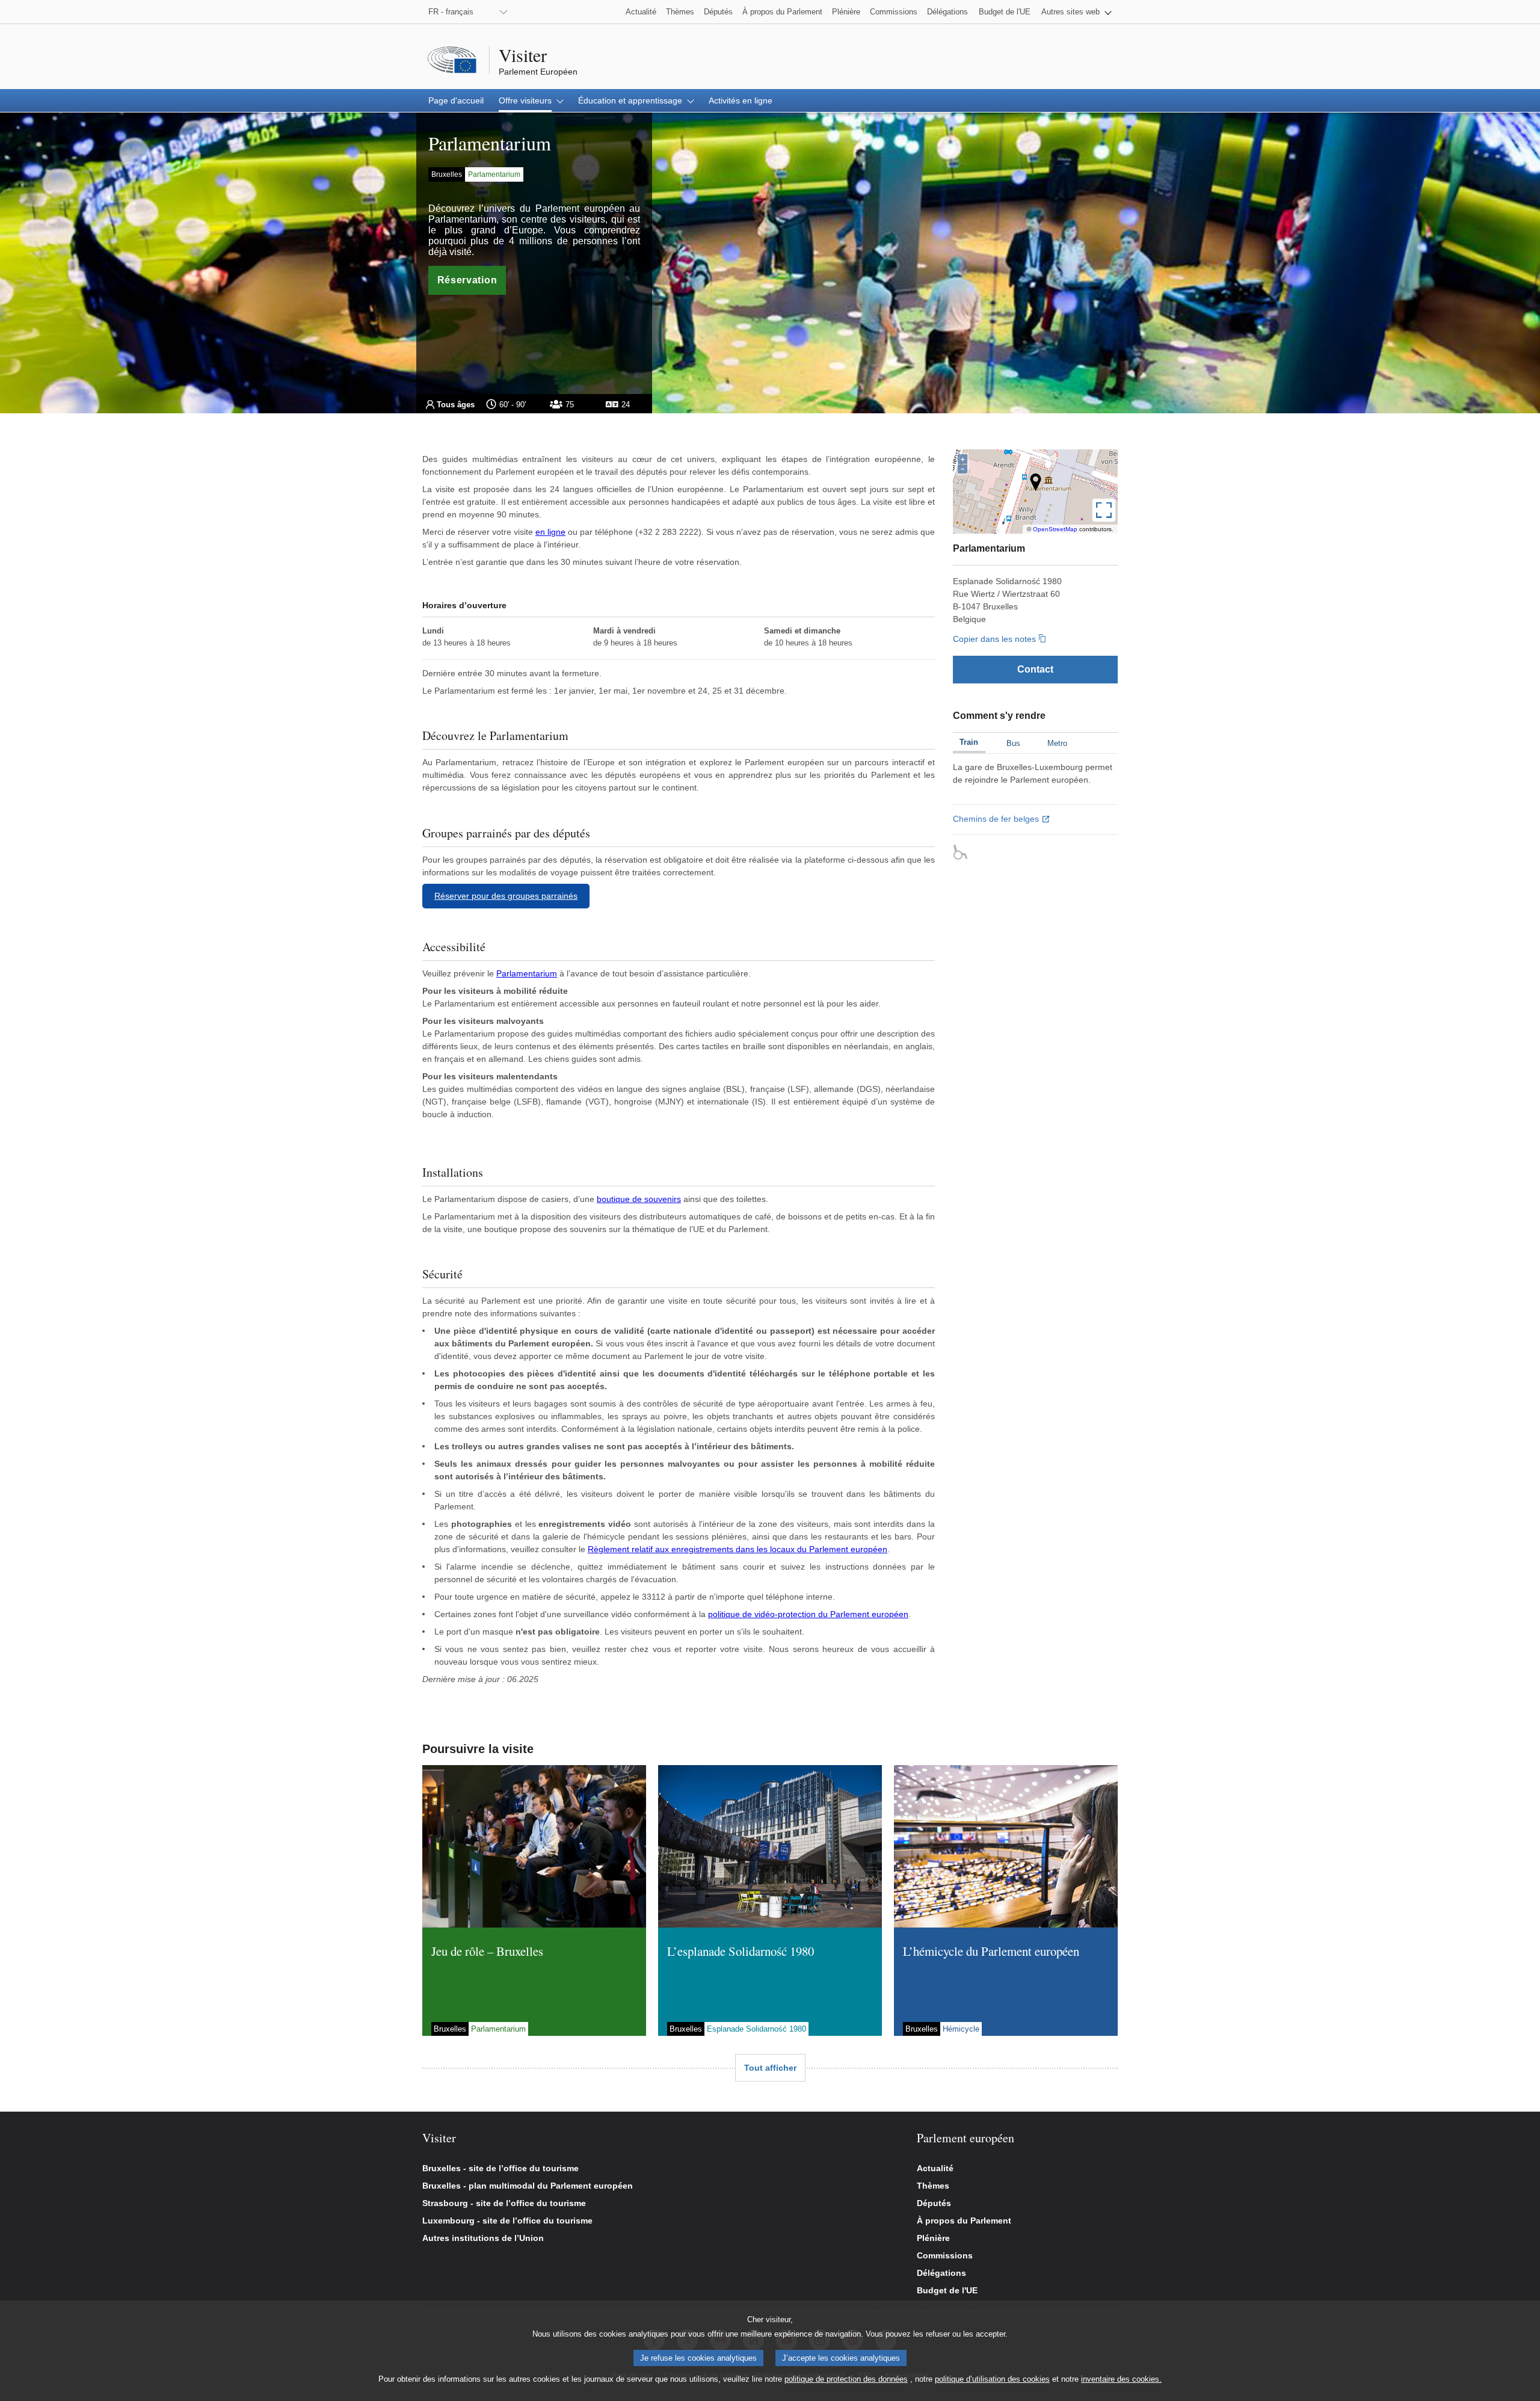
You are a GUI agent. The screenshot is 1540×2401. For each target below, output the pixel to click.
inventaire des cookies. (1121, 2379)
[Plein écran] (1104, 510)
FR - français (451, 12)
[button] (1076, 12)
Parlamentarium (527, 973)
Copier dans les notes (994, 639)
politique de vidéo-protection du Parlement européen (808, 1614)
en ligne (550, 532)
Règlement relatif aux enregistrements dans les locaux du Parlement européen (738, 1549)
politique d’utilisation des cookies (992, 2379)
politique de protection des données (846, 2379)
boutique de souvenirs (639, 1199)
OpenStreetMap (1055, 529)
